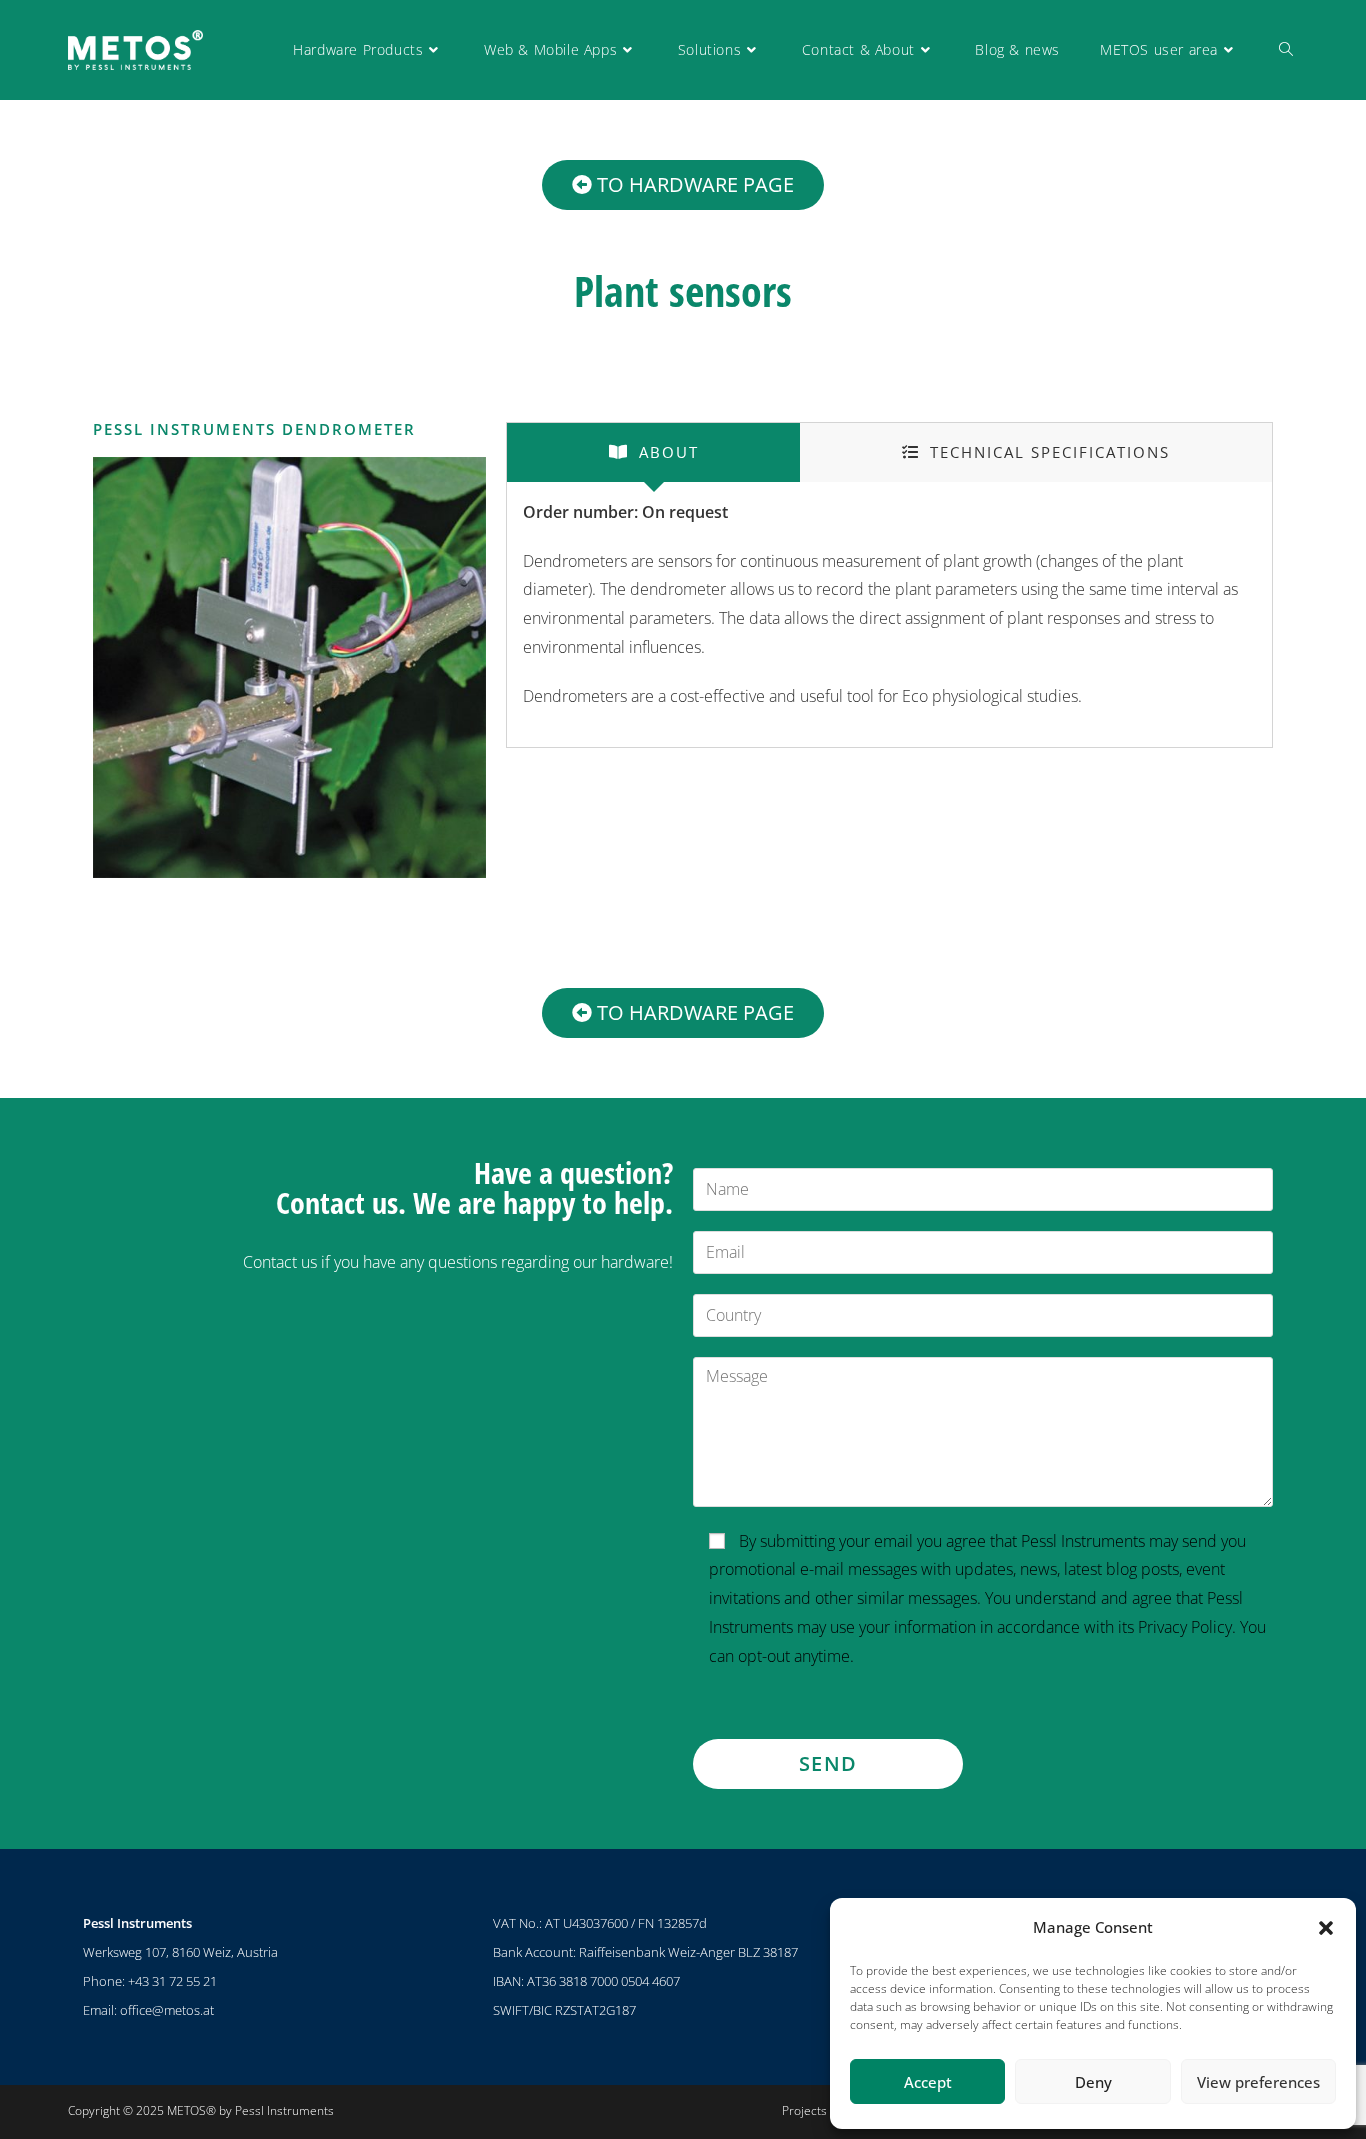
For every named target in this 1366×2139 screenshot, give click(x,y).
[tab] (653, 452)
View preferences (1258, 2082)
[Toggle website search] (1286, 50)
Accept (928, 2082)
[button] (1326, 1928)
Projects (804, 2110)
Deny (1093, 2082)
